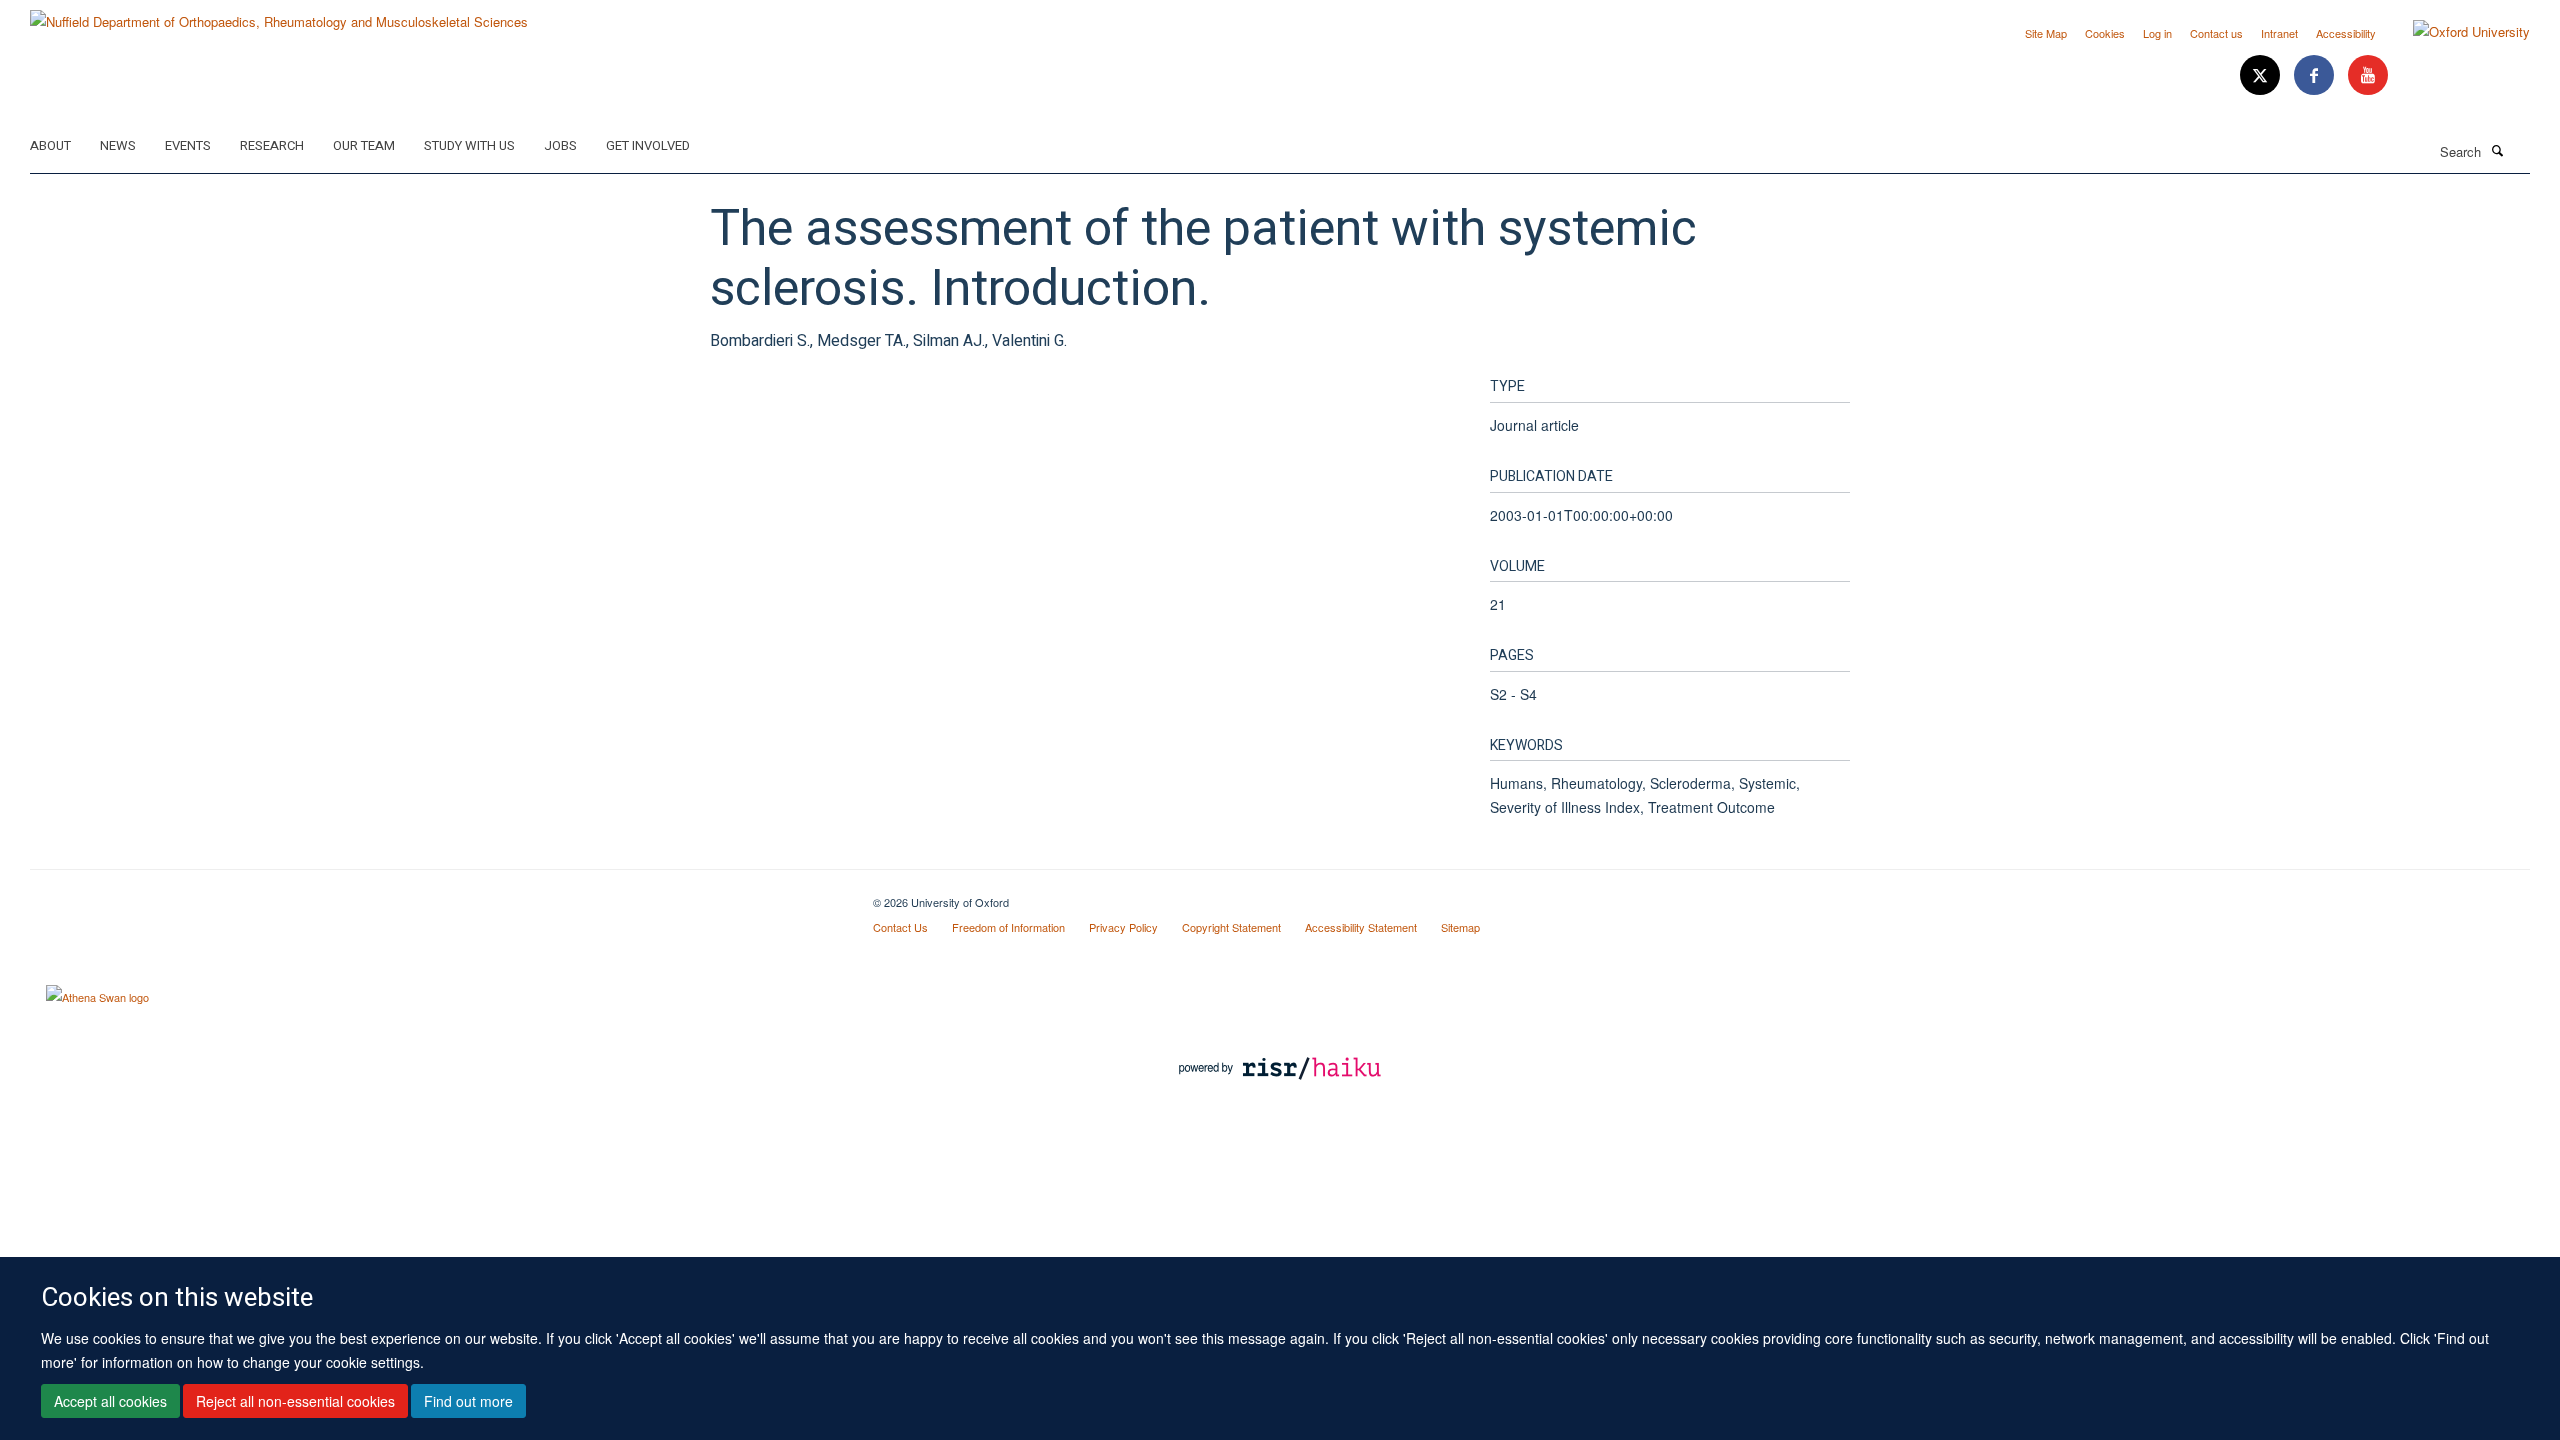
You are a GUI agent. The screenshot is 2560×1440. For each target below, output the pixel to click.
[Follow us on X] (2262, 75)
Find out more (468, 1401)
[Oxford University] (2456, 32)
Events (188, 145)
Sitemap (1460, 927)
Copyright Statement (1231, 927)
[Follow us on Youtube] (2368, 75)
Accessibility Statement (1361, 927)
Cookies (2105, 33)
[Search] (2497, 150)
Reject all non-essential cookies (295, 1401)
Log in (2157, 33)
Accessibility (2346, 33)
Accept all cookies (110, 1401)
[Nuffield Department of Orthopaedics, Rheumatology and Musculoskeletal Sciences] (279, 14)
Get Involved (648, 145)
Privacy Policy (1123, 927)
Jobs (560, 145)
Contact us (2216, 33)
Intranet (2279, 33)
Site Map (2046, 33)
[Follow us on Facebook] (2316, 75)
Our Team (364, 145)
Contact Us (900, 927)
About (50, 145)
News (118, 145)
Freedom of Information (1008, 927)
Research (272, 145)
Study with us (469, 145)
